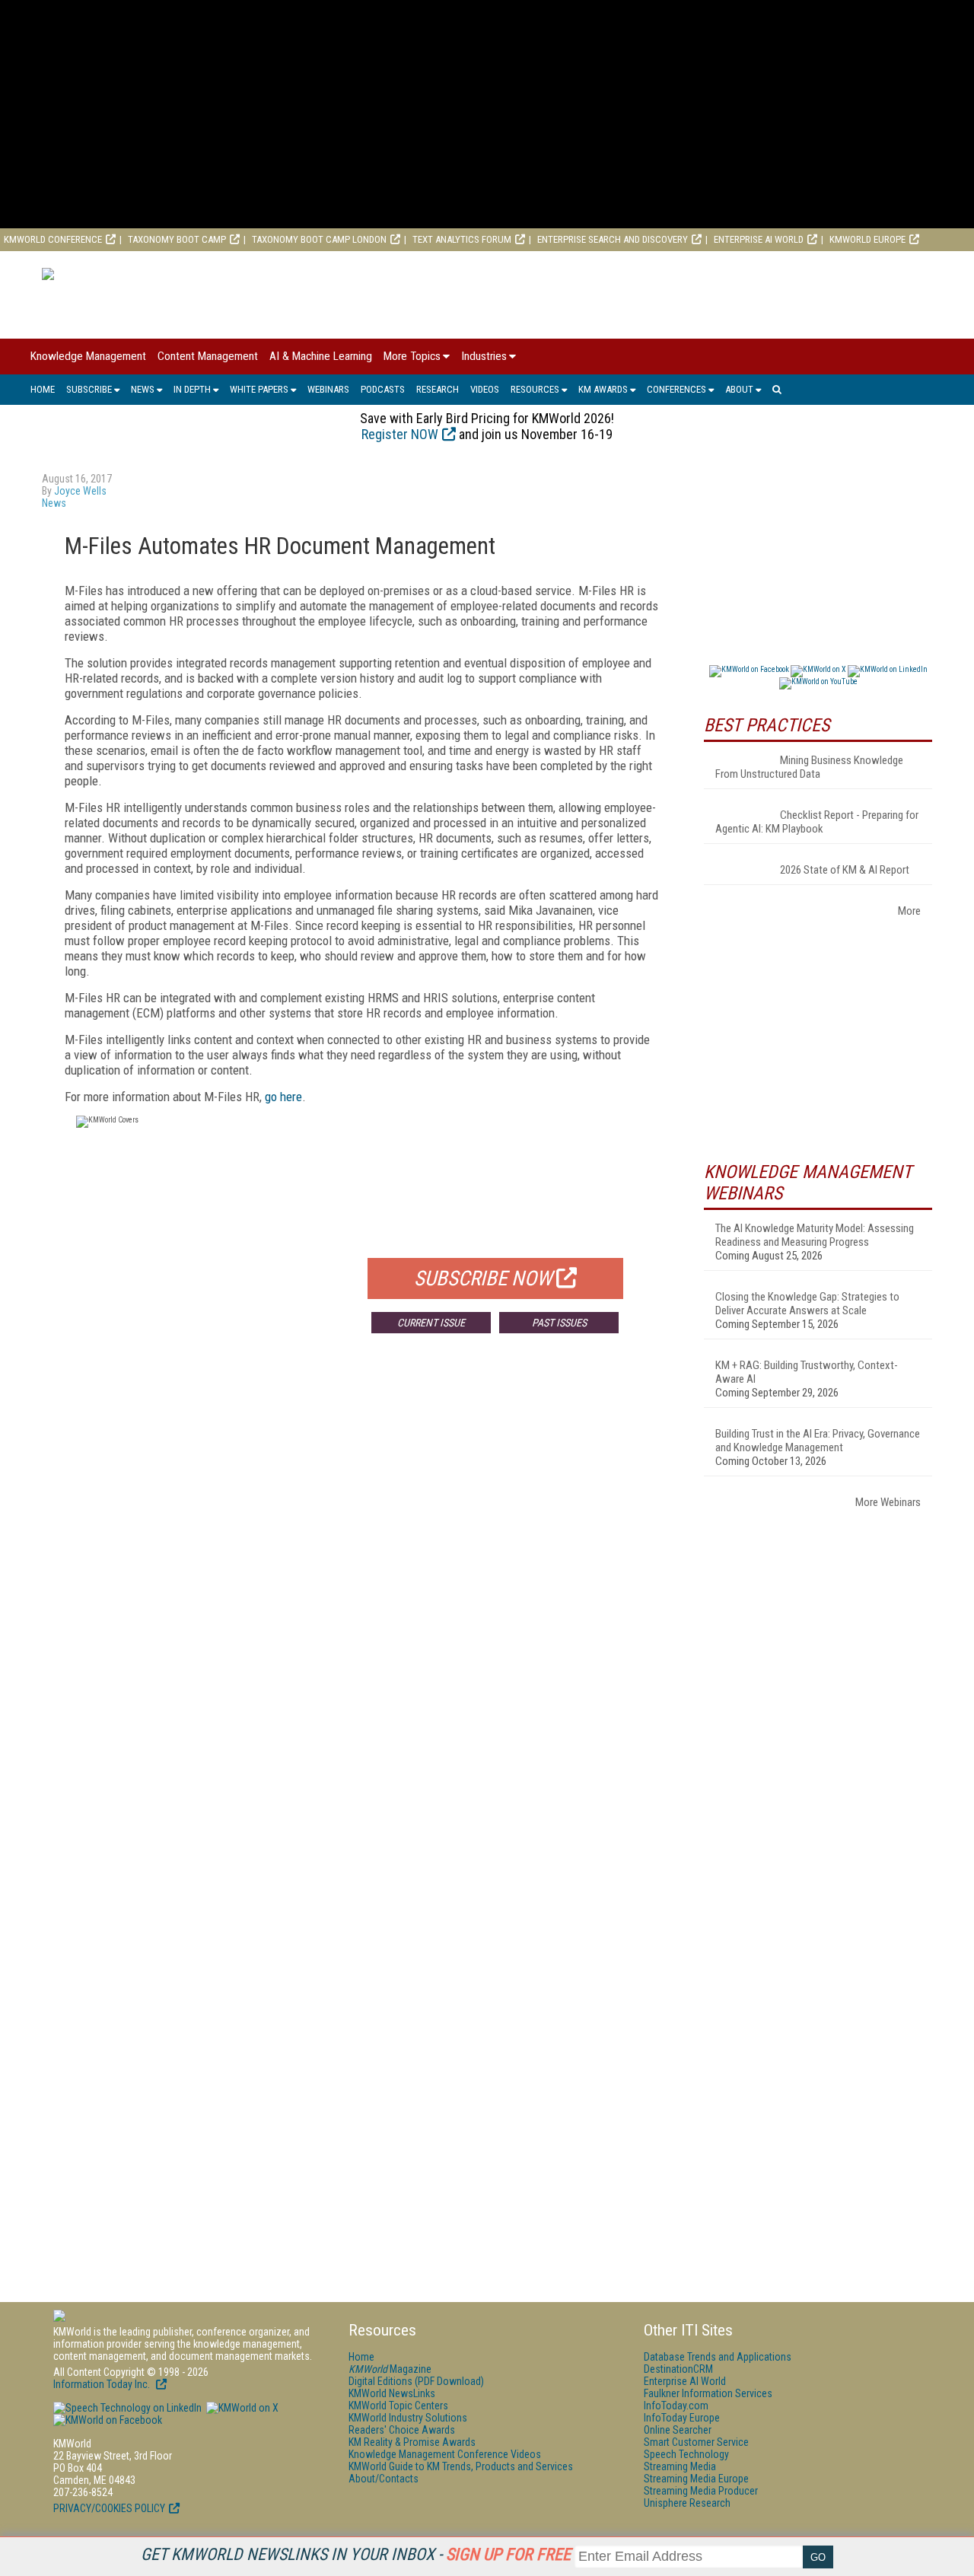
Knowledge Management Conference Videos (445, 2454)
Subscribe (89, 389)
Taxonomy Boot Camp (177, 239)
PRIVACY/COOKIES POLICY (109, 2508)
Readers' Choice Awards (402, 2430)
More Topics (412, 356)
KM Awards (603, 389)
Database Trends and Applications (718, 2357)
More (909, 911)
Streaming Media (680, 2466)
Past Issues (559, 1323)
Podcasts (383, 389)
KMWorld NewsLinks (392, 2393)
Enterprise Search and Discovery (613, 239)
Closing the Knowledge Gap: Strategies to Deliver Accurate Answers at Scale (807, 1304)
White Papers (259, 389)
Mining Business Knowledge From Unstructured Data (809, 767)
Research (438, 389)
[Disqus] (361, 1570)
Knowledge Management (88, 356)
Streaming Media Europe (696, 2479)
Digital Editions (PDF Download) (416, 2381)
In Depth (192, 389)
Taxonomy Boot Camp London (319, 239)
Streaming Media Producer (701, 2491)
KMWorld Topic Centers (398, 2406)
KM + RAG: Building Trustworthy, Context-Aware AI (807, 1372)
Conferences (676, 389)
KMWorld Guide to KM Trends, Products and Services (461, 2466)
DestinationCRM (678, 2369)
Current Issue (431, 1323)
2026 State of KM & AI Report (845, 870)
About (739, 389)
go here (283, 1097)
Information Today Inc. (103, 2384)
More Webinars (888, 1502)
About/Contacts (384, 2479)
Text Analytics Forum (462, 239)
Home (43, 389)
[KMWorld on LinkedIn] (127, 2408)
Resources (535, 389)
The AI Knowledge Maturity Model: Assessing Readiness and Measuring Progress (815, 1235)
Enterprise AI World (759, 239)
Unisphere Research (687, 2503)
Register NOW (400, 434)
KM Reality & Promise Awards (412, 2442)
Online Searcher (678, 2430)
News (143, 389)
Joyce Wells (80, 491)
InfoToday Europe (682, 2418)
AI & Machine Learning (321, 356)
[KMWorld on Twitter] (241, 2408)
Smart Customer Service (696, 2442)
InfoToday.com (676, 2406)
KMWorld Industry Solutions (408, 2418)
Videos (485, 389)
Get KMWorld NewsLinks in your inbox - (356, 2554)
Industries (484, 356)
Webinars (328, 389)
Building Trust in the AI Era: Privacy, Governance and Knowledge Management (818, 1441)
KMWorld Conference (53, 239)
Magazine (390, 2369)
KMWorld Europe (867, 239)
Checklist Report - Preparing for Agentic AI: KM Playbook (817, 822)
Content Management (208, 356)
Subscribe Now (483, 1278)
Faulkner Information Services (708, 2393)
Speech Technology (686, 2454)
